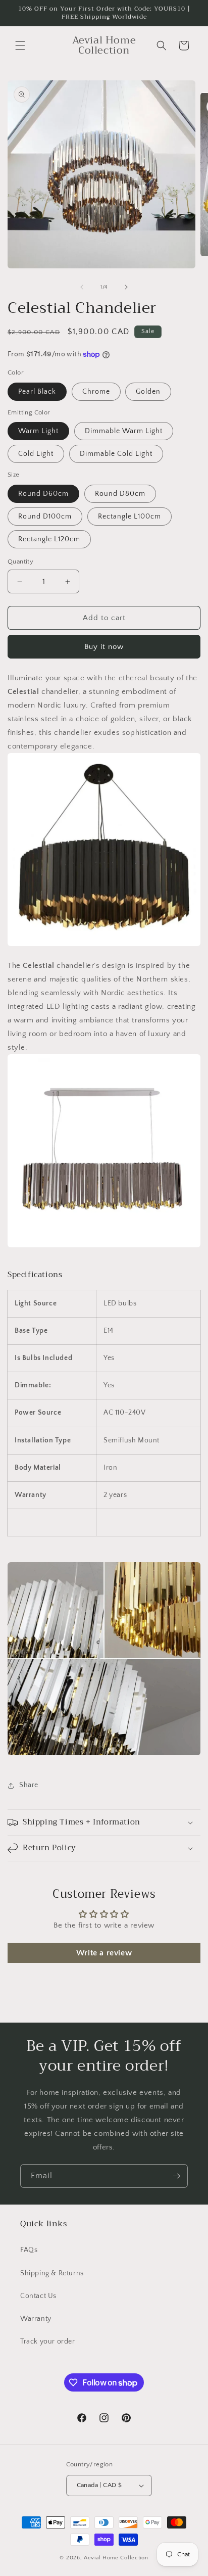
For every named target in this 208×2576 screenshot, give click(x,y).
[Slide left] (82, 287)
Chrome (96, 392)
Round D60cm (43, 494)
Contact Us (38, 2296)
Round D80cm (120, 494)
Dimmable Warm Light (124, 431)
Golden (148, 392)
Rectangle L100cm (129, 517)
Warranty (36, 2319)
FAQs (29, 2250)
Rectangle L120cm (49, 539)
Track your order (48, 2341)
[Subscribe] (176, 2176)
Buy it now (104, 647)
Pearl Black (37, 392)
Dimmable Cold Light (116, 454)
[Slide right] (126, 287)
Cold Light (36, 454)
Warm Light (38, 431)
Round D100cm (45, 517)
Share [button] (29, 1785)
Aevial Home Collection (116, 2558)
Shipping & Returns (52, 2273)
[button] (20, 45)
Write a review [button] (104, 1953)
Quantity (20, 561)
